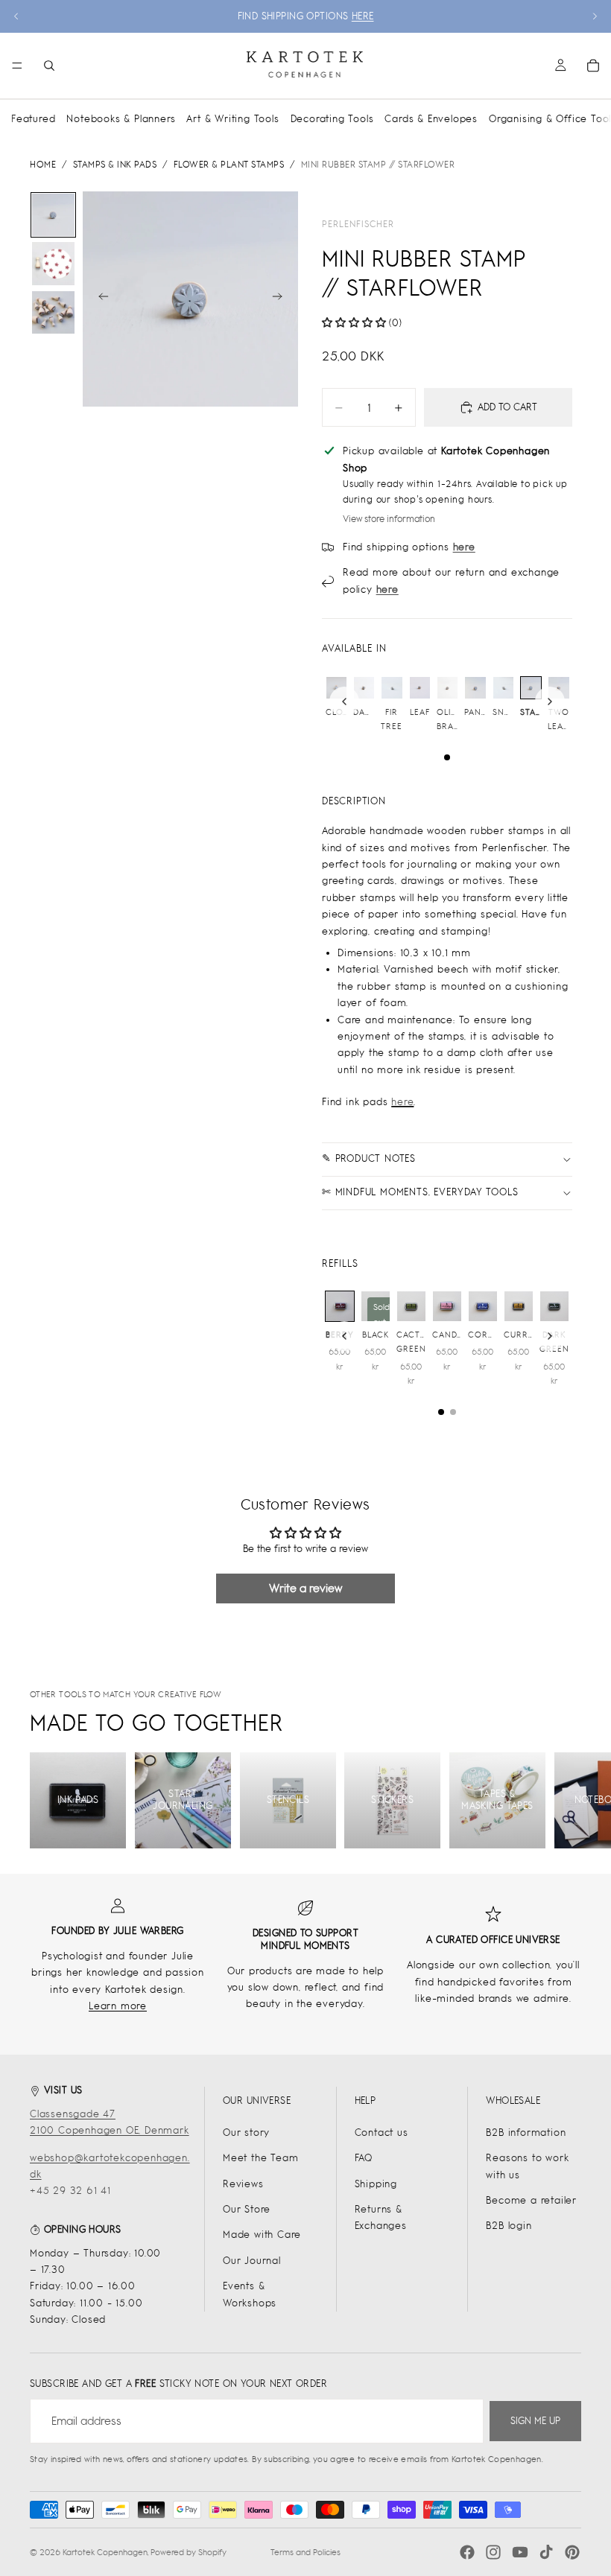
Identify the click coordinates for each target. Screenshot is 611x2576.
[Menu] (17, 66)
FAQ (364, 2158)
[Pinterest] (572, 2552)
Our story (246, 2133)
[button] (354, 323)
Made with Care (262, 2235)
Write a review (305, 1588)
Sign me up (535, 2421)
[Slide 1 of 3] (53, 215)
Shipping (376, 2184)
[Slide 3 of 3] (53, 312)
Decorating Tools (332, 119)
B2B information (526, 2133)
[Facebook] (467, 2552)
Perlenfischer (358, 224)
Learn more (118, 2006)
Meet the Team (260, 2158)
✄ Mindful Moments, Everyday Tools (420, 1192)
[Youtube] (520, 2552)
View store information (389, 519)
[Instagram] (493, 2552)
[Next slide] (595, 16)
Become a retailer (531, 2200)
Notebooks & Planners (121, 119)
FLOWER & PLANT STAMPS (229, 165)
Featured (33, 119)
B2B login (509, 2226)
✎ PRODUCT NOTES (369, 1158)
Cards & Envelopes (431, 119)
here (402, 1102)
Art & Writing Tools (232, 119)
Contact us (382, 2133)
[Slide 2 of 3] (53, 263)
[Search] (49, 66)
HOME (43, 165)
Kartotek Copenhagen (105, 2552)
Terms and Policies (305, 2552)
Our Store (247, 2209)
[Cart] (593, 66)
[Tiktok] (546, 2552)
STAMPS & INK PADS (115, 165)
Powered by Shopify (189, 2552)
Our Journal (252, 2261)
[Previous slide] (16, 16)
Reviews (243, 2184)
